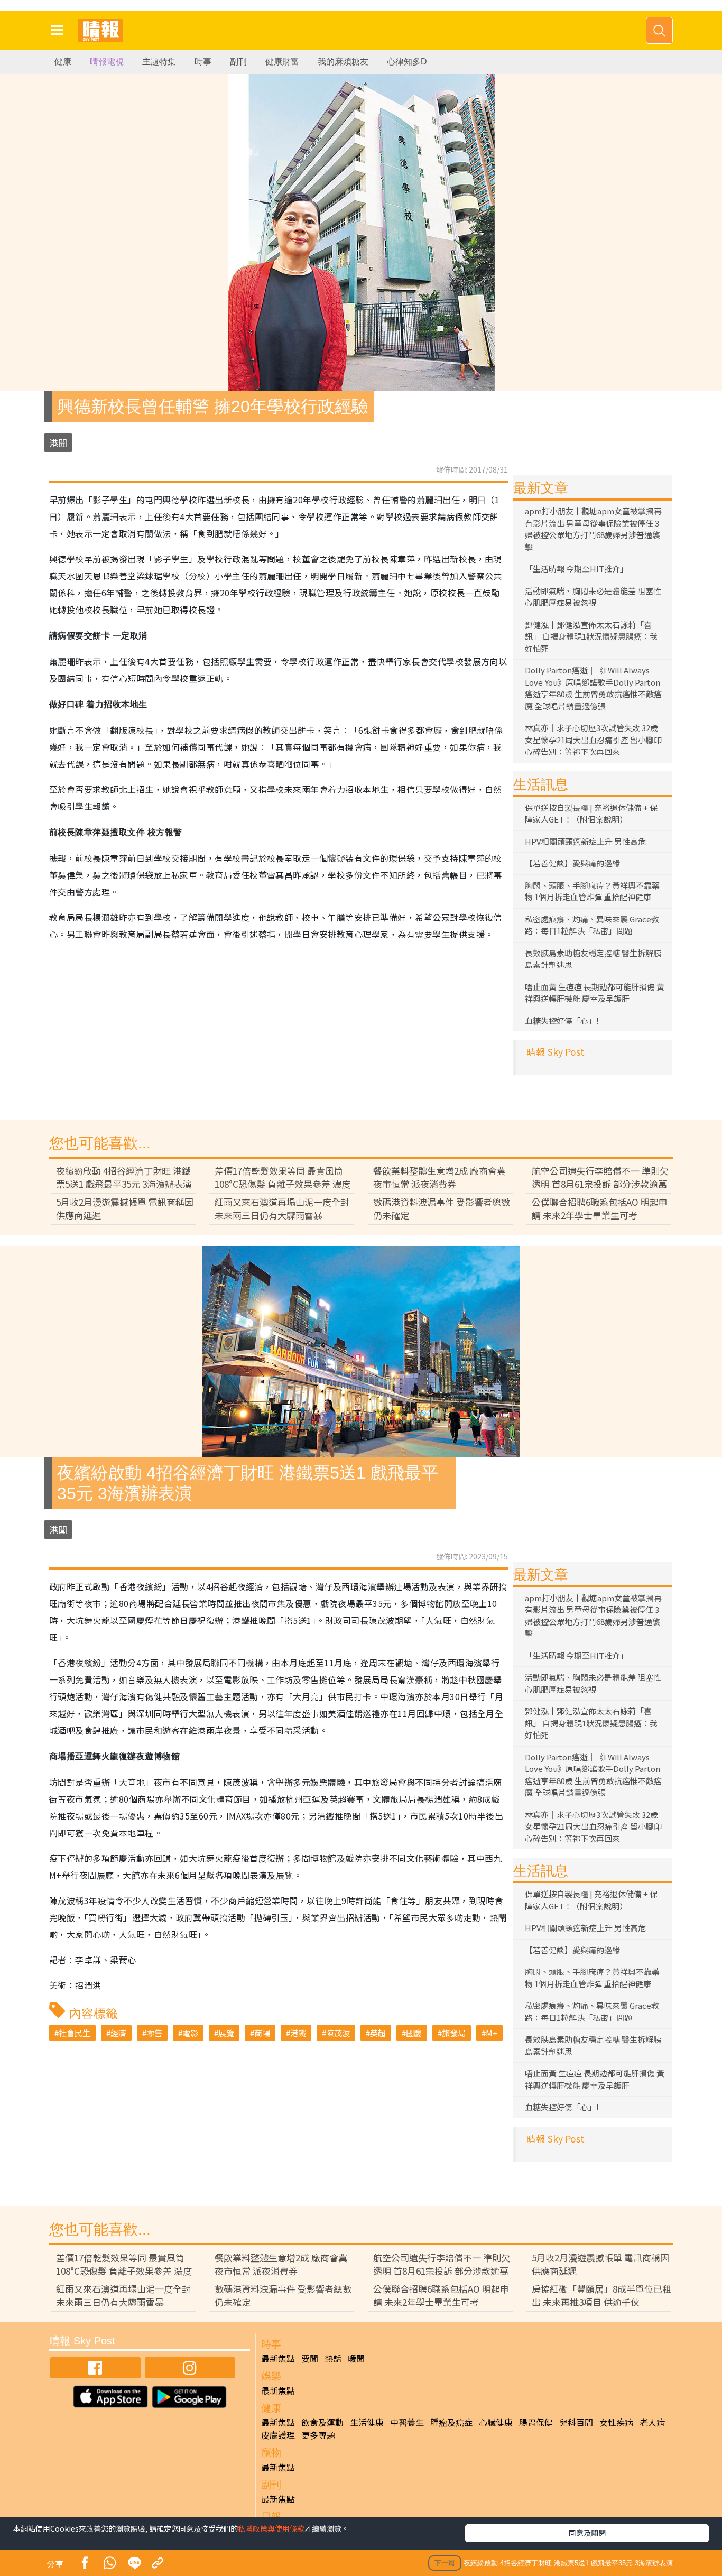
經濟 (118, 2033)
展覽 (226, 2033)
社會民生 (75, 2033)
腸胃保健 (536, 2422)
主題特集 (159, 62)
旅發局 (454, 2033)
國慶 (414, 2033)
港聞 (58, 443)
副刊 (238, 62)
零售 (154, 2033)
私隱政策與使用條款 (271, 2528)
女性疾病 (616, 2422)
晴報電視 (107, 62)
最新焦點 (278, 2358)
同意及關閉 (587, 2533)
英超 (378, 2033)
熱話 (333, 2358)
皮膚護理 (278, 2435)
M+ (492, 2033)
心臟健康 (496, 2422)
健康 (63, 62)
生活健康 (367, 2422)
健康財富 (282, 62)
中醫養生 (407, 2422)
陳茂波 (338, 2033)
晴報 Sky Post (556, 1052)
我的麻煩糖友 (343, 62)
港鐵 (298, 2033)
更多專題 (318, 2435)
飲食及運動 (322, 2422)
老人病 (652, 2422)
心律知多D (407, 62)
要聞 (310, 2358)
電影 (190, 2033)
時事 (203, 62)
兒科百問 (576, 2422)
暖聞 (356, 2358)
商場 (262, 2033)
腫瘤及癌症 (451, 2422)
